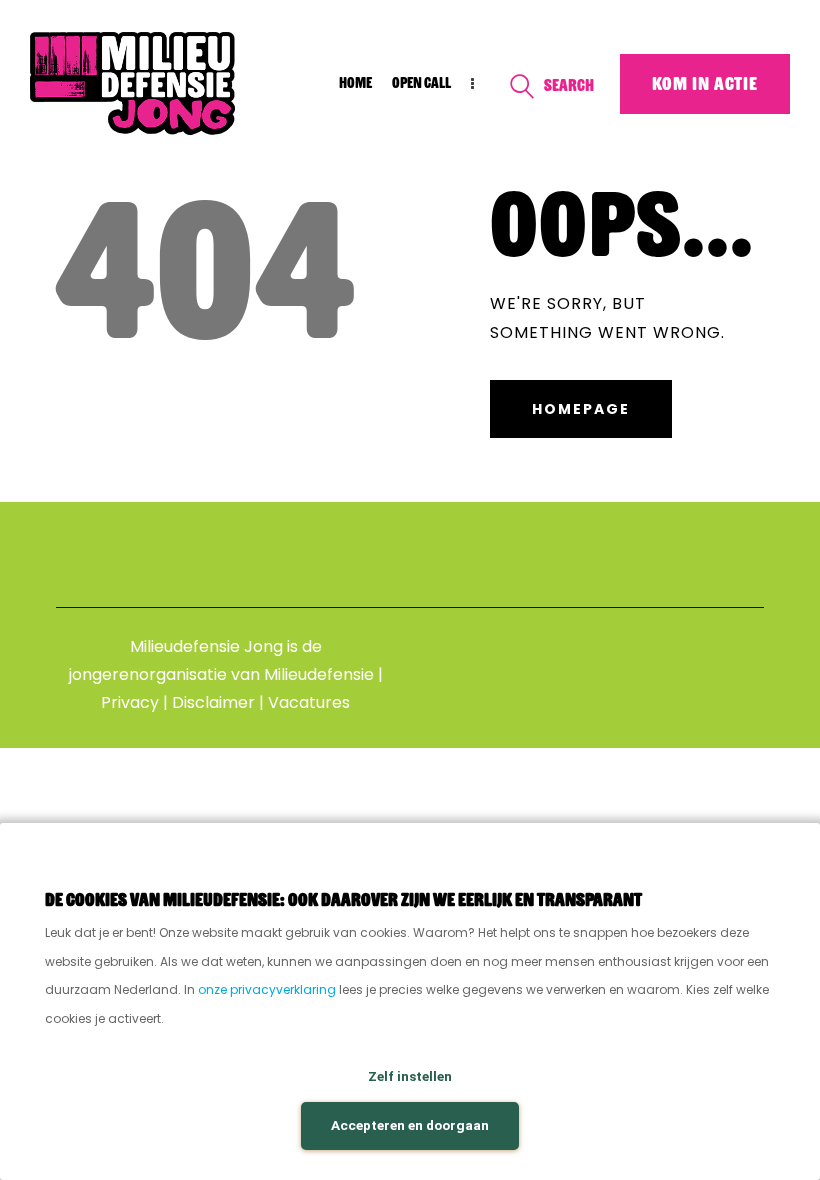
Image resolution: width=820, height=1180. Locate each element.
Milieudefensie (319, 674)
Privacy (130, 702)
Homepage (581, 409)
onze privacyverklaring (267, 989)
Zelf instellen (410, 1076)
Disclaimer (213, 702)
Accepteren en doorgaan (410, 1125)
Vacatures (309, 702)
